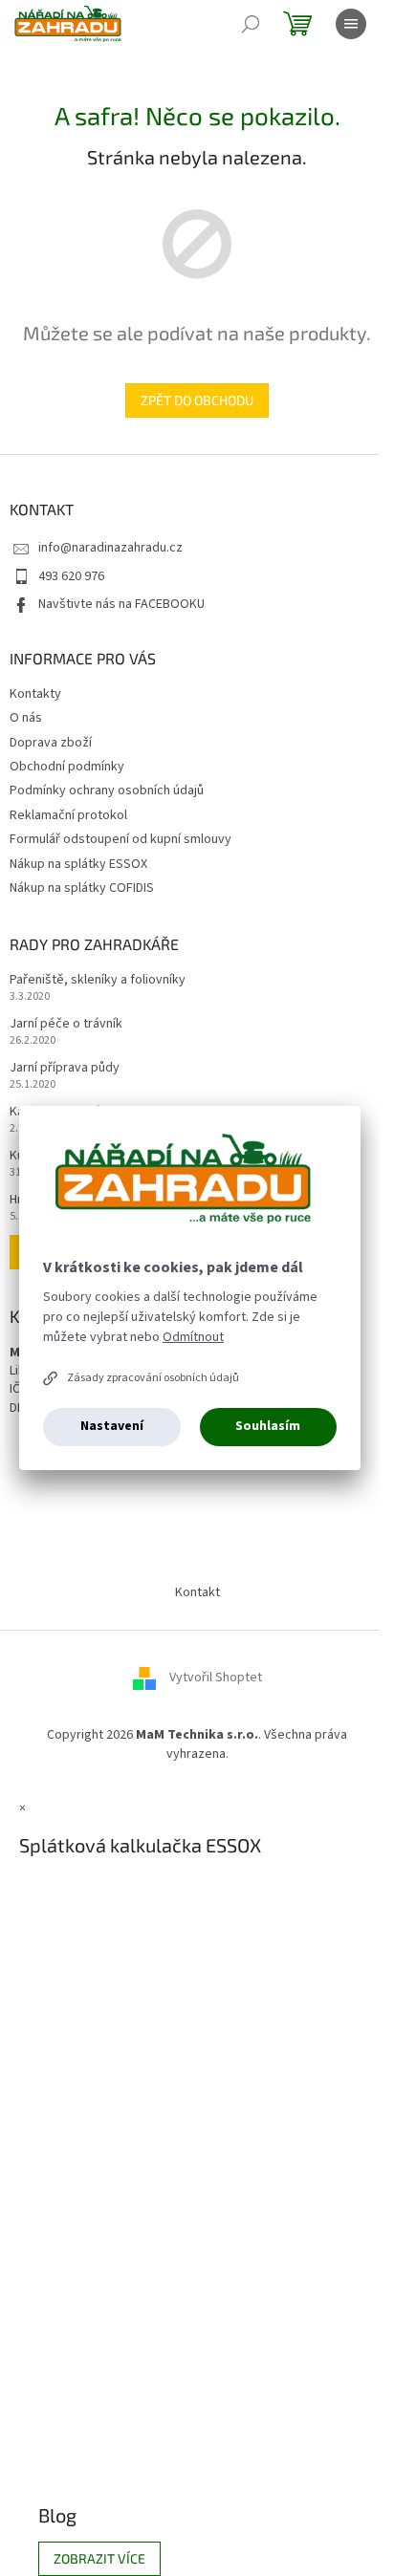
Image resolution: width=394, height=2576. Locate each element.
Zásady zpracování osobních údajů (153, 1378)
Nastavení (112, 1426)
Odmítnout (193, 1337)
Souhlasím (268, 1426)
